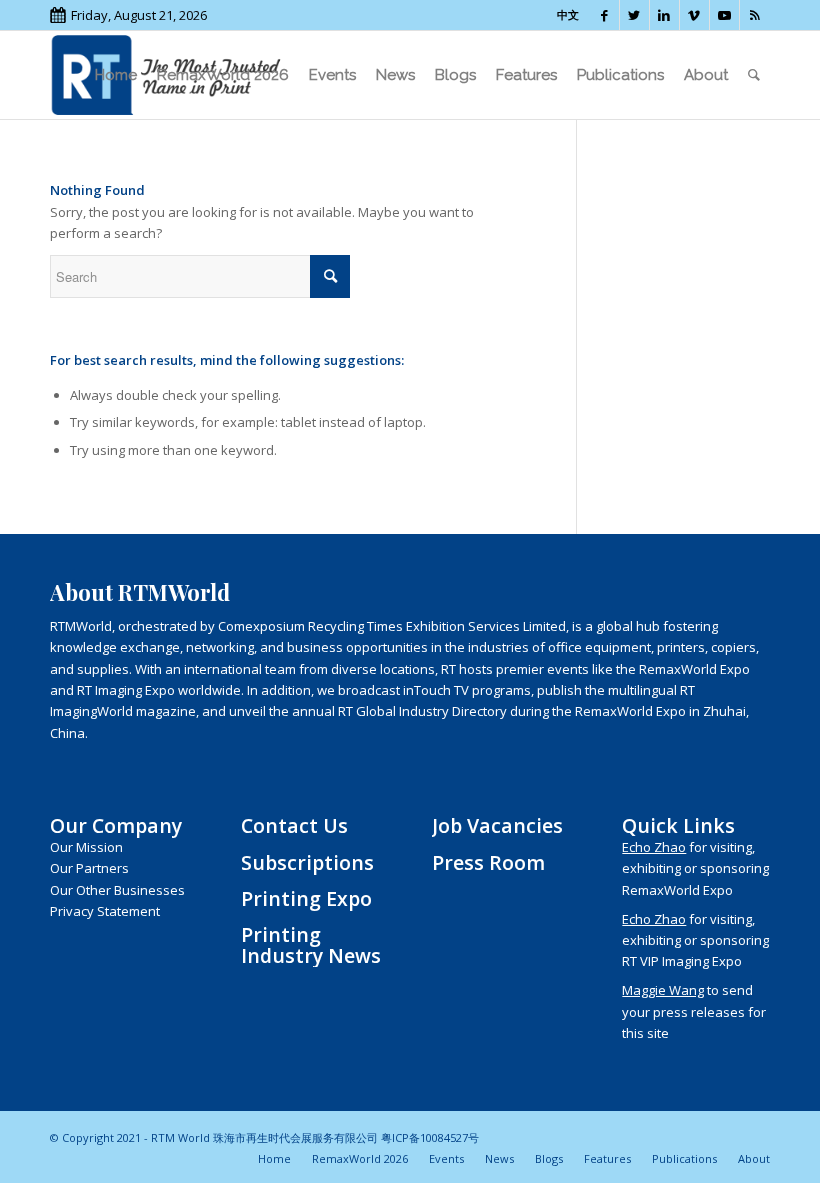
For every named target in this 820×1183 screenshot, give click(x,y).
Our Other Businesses (117, 890)
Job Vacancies (497, 825)
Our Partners (89, 868)
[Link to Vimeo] (694, 15)
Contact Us (294, 825)
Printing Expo (306, 898)
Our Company (116, 825)
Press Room (488, 862)
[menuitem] (116, 75)
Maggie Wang (663, 990)
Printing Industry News (311, 945)
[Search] (754, 75)
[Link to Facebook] (604, 15)
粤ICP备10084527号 (430, 1137)
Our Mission (86, 847)
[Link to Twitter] (634, 15)
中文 (568, 14)
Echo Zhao (654, 847)
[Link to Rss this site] (755, 15)
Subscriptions (307, 862)
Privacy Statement (105, 911)
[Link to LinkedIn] (664, 15)
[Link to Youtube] (724, 15)
